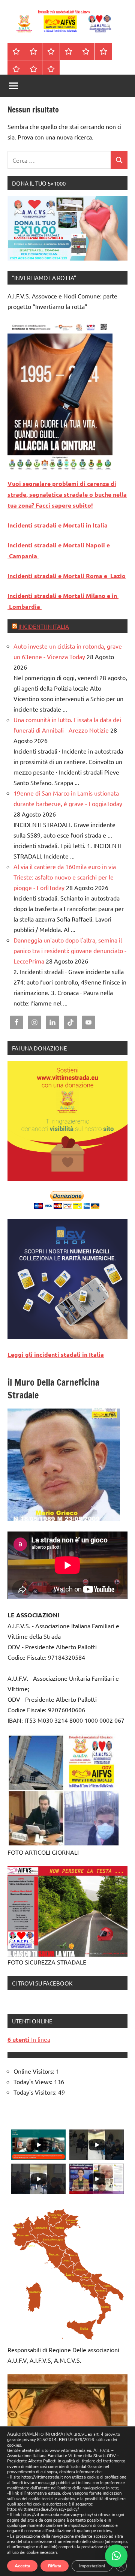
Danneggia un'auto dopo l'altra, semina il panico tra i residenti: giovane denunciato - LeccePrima (70, 950)
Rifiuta (55, 2566)
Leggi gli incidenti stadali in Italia (56, 1354)
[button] (116, 2556)
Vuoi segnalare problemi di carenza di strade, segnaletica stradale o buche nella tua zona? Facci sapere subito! (67, 494)
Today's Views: (34, 2081)
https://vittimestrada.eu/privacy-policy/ (43, 2509)
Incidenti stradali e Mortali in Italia (58, 525)
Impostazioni (92, 2566)
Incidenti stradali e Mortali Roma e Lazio (67, 576)
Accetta (22, 2566)
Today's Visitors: (36, 2092)
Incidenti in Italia (44, 626)
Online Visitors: (35, 2071)
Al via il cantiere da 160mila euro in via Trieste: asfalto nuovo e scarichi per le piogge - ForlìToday (65, 877)
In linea (29, 2039)
